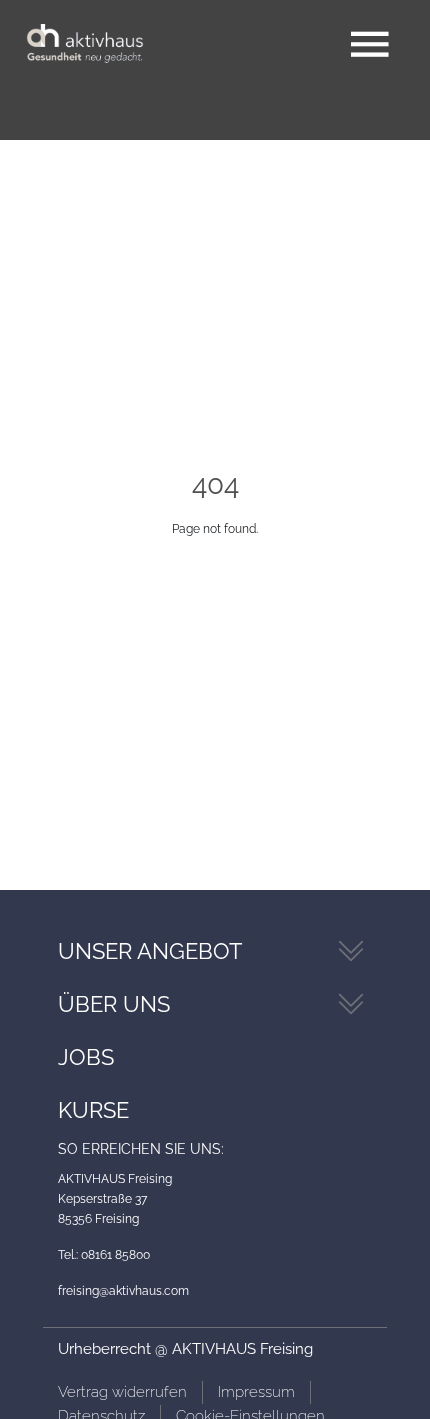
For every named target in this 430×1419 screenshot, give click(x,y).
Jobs (86, 1057)
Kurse (93, 1110)
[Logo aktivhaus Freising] (85, 45)
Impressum (256, 1392)
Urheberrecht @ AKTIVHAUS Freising (185, 1349)
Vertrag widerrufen (122, 1392)
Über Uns (114, 1004)
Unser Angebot (150, 951)
